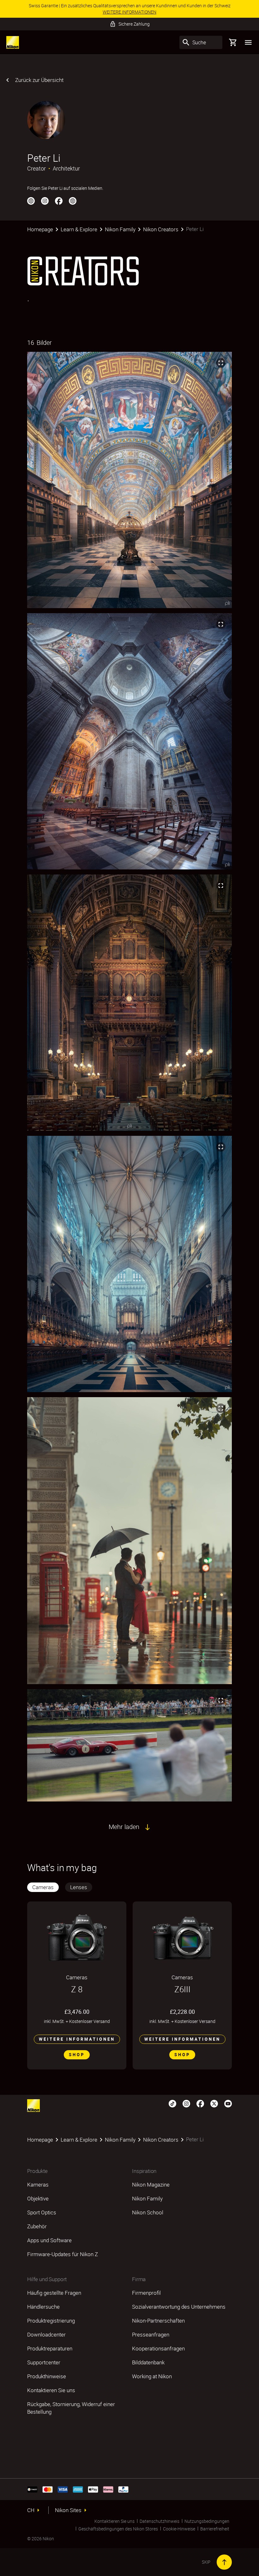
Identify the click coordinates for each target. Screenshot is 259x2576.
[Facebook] (59, 201)
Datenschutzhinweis (160, 2521)
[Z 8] (77, 1938)
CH (31, 2510)
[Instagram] (45, 201)
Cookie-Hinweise (179, 2529)
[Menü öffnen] (248, 42)
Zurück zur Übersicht (39, 80)
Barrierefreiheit (215, 2529)
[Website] (31, 201)
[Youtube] (228, 2103)
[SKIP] (224, 2562)
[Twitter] (214, 2103)
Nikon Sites (68, 2510)
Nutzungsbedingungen (207, 2521)
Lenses (79, 1887)
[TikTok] (172, 2103)
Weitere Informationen (77, 2039)
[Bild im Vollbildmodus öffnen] (221, 363)
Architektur (66, 168)
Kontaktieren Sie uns (114, 2521)
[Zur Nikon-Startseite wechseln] (13, 42)
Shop (77, 2055)
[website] (73, 201)
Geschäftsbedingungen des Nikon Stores (118, 2529)
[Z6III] (182, 1938)
